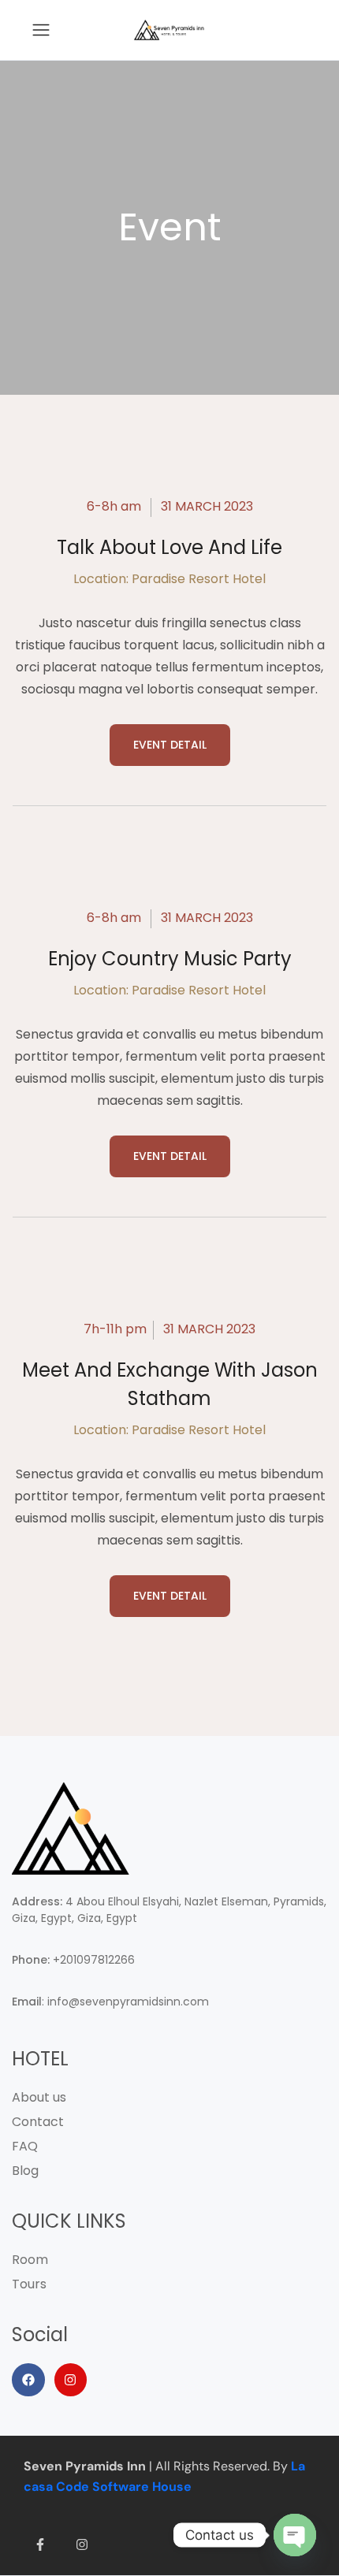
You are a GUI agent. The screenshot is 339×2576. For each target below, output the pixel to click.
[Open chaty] (295, 2535)
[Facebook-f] (40, 2545)
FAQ (25, 2146)
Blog (25, 2171)
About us (39, 2097)
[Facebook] (28, 2380)
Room (30, 2260)
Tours (29, 2284)
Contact (38, 2122)
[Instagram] (71, 2380)
